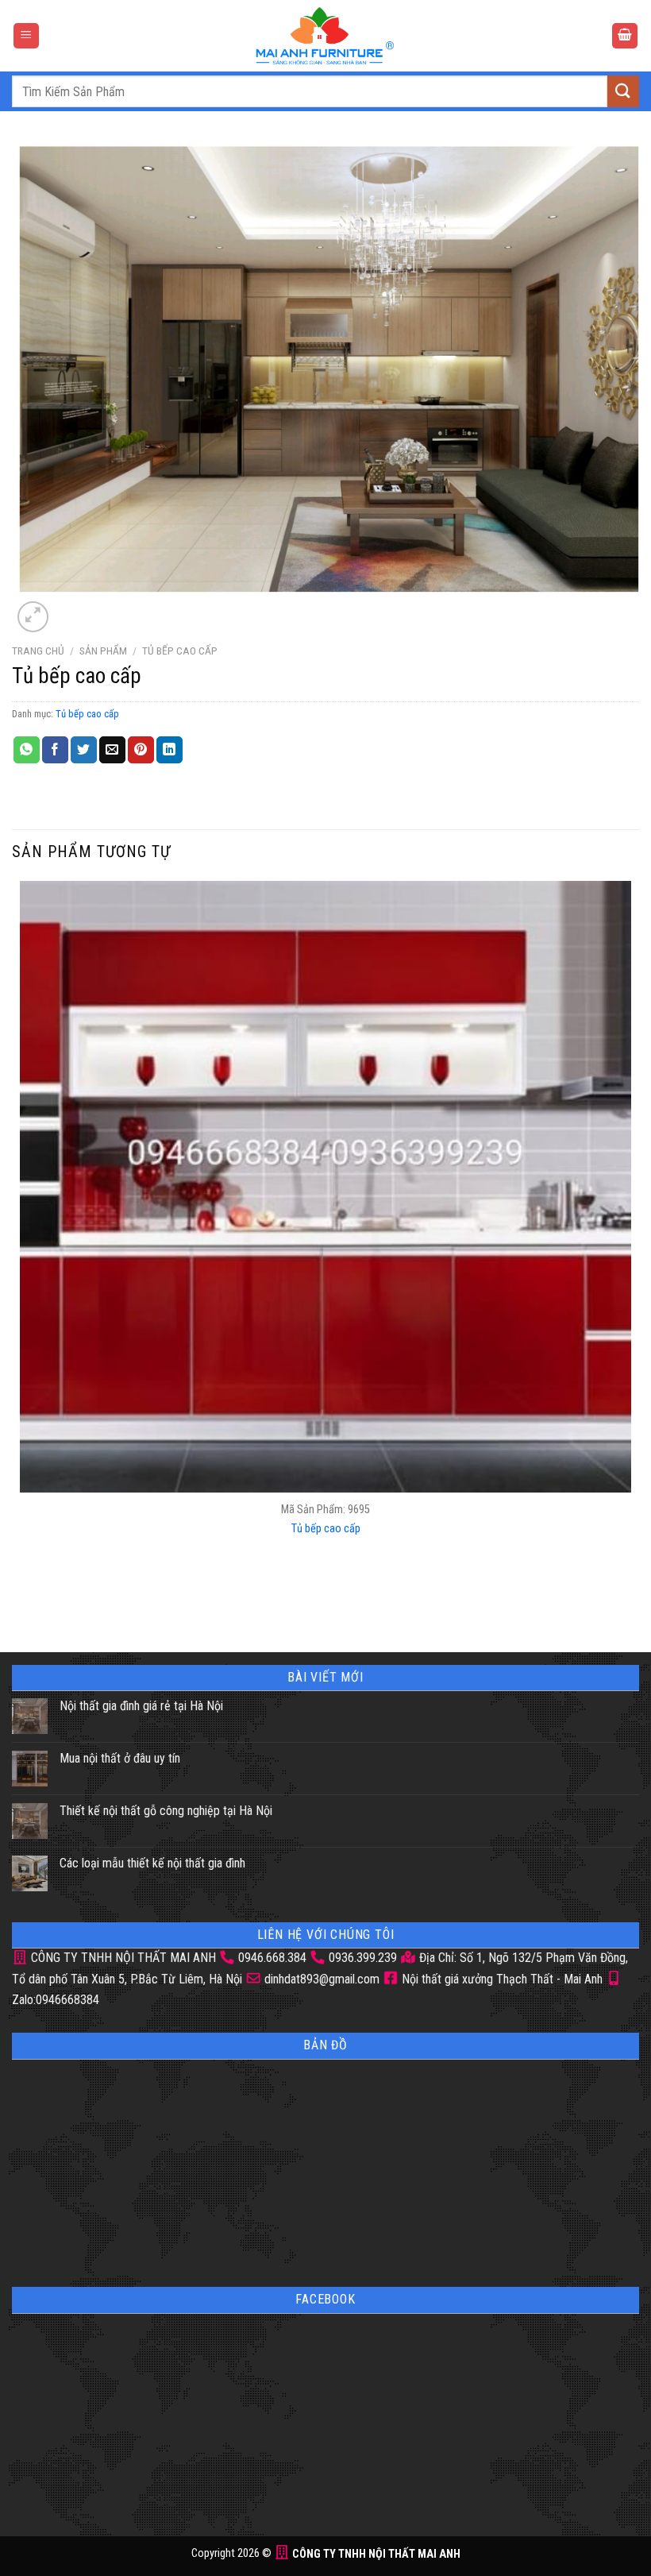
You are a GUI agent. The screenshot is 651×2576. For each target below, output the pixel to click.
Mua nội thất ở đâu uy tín (120, 1758)
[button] (26, 36)
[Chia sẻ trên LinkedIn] (169, 750)
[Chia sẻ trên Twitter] (84, 750)
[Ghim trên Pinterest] (141, 750)
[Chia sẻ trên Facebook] (55, 750)
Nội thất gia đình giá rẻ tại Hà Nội (141, 1706)
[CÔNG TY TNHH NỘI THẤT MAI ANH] (325, 36)
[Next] (71, 608)
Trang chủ (38, 651)
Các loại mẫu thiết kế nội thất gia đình (152, 1863)
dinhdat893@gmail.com (320, 1979)
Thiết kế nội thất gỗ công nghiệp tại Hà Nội (166, 1811)
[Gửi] (623, 91)
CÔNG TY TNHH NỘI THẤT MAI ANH (122, 1958)
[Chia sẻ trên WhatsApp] (27, 750)
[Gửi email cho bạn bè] (112, 750)
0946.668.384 (272, 1958)
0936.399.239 (363, 1958)
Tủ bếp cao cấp (180, 651)
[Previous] (23, 1600)
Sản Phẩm (103, 651)
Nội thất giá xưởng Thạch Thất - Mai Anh (501, 1979)
